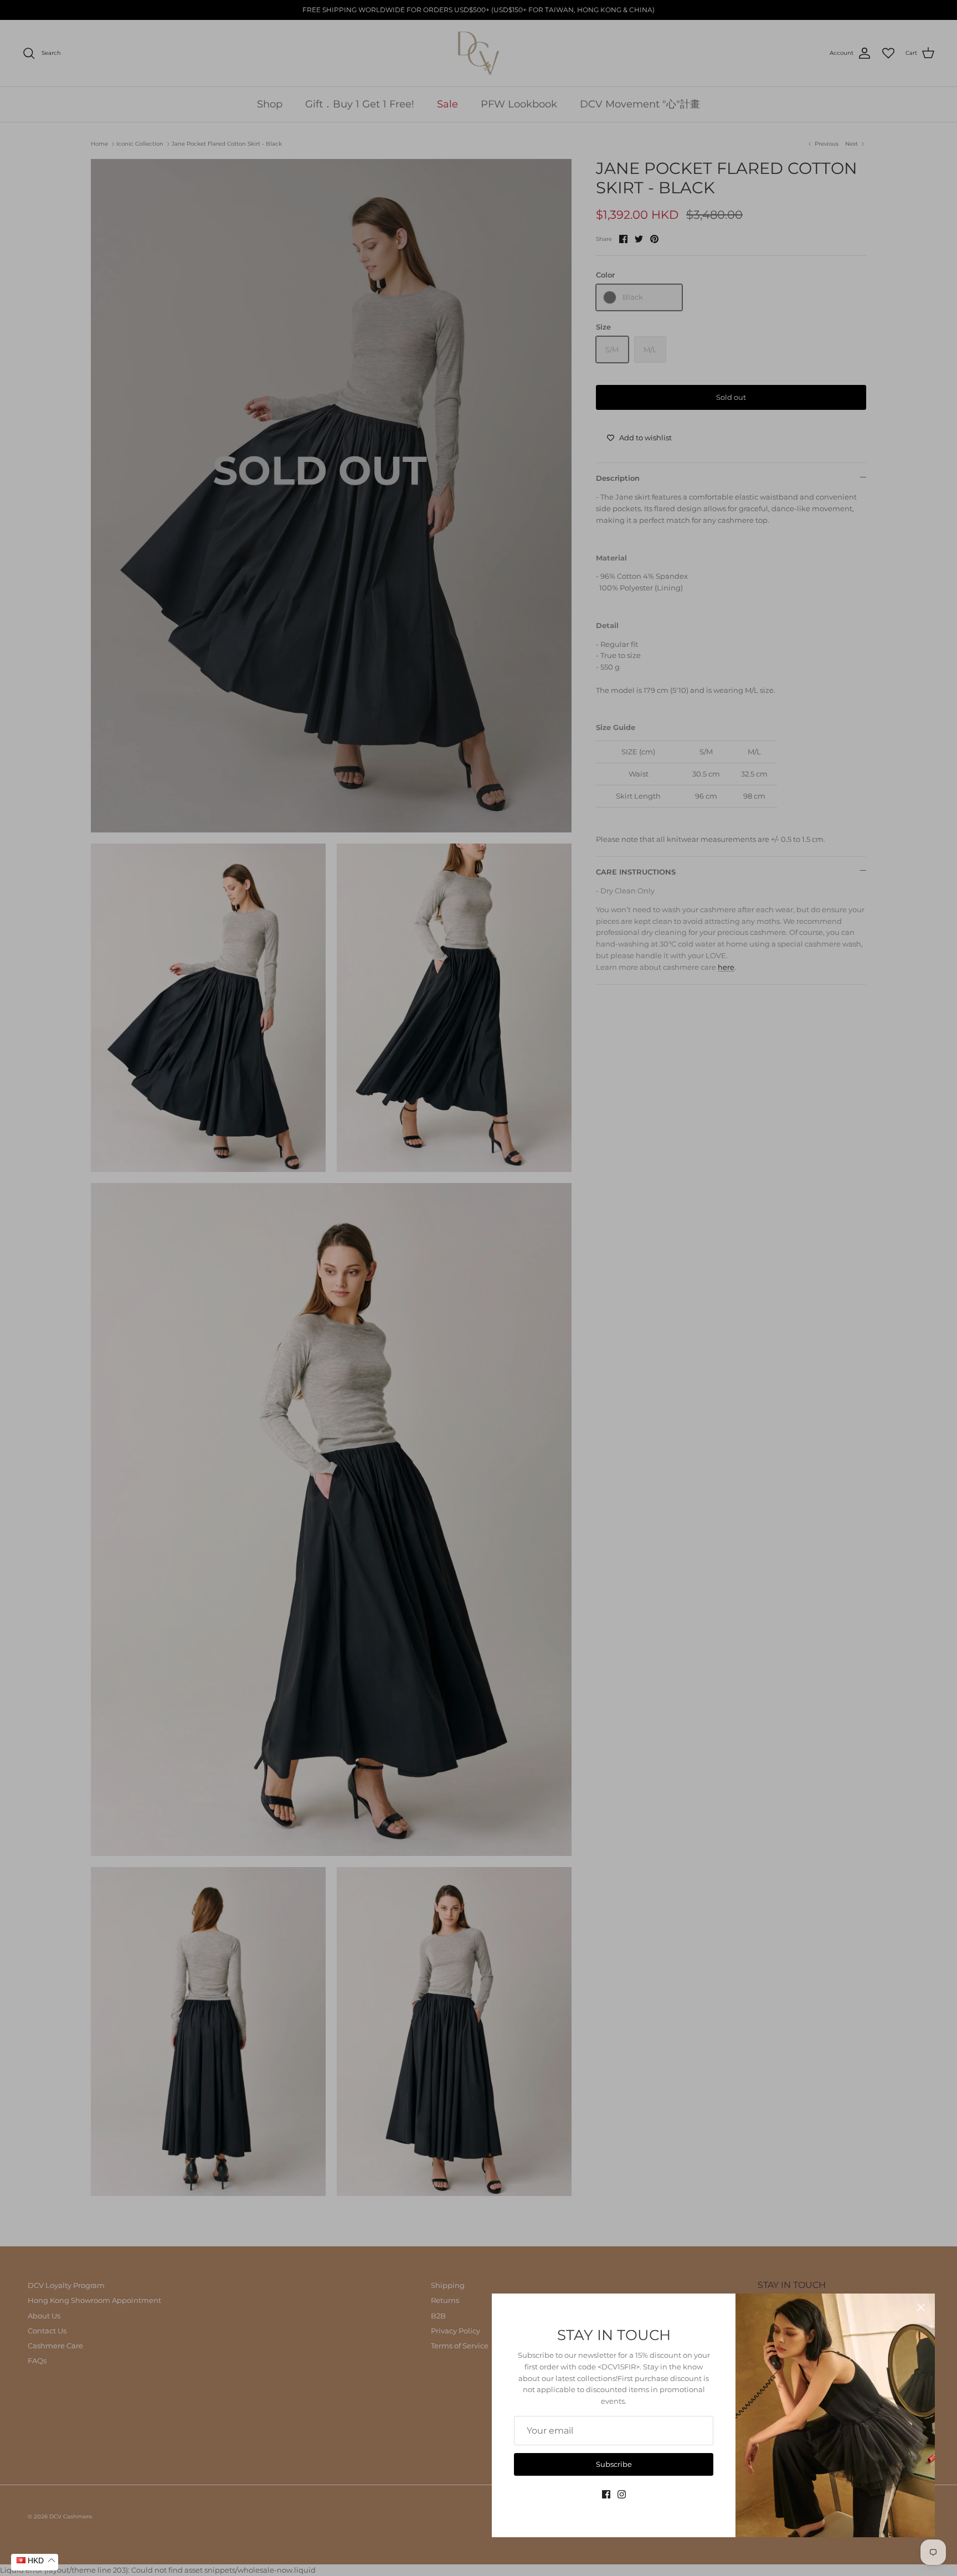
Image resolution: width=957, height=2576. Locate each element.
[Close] (921, 2307)
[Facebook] (606, 2494)
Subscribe (614, 2464)
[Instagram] (622, 2494)
